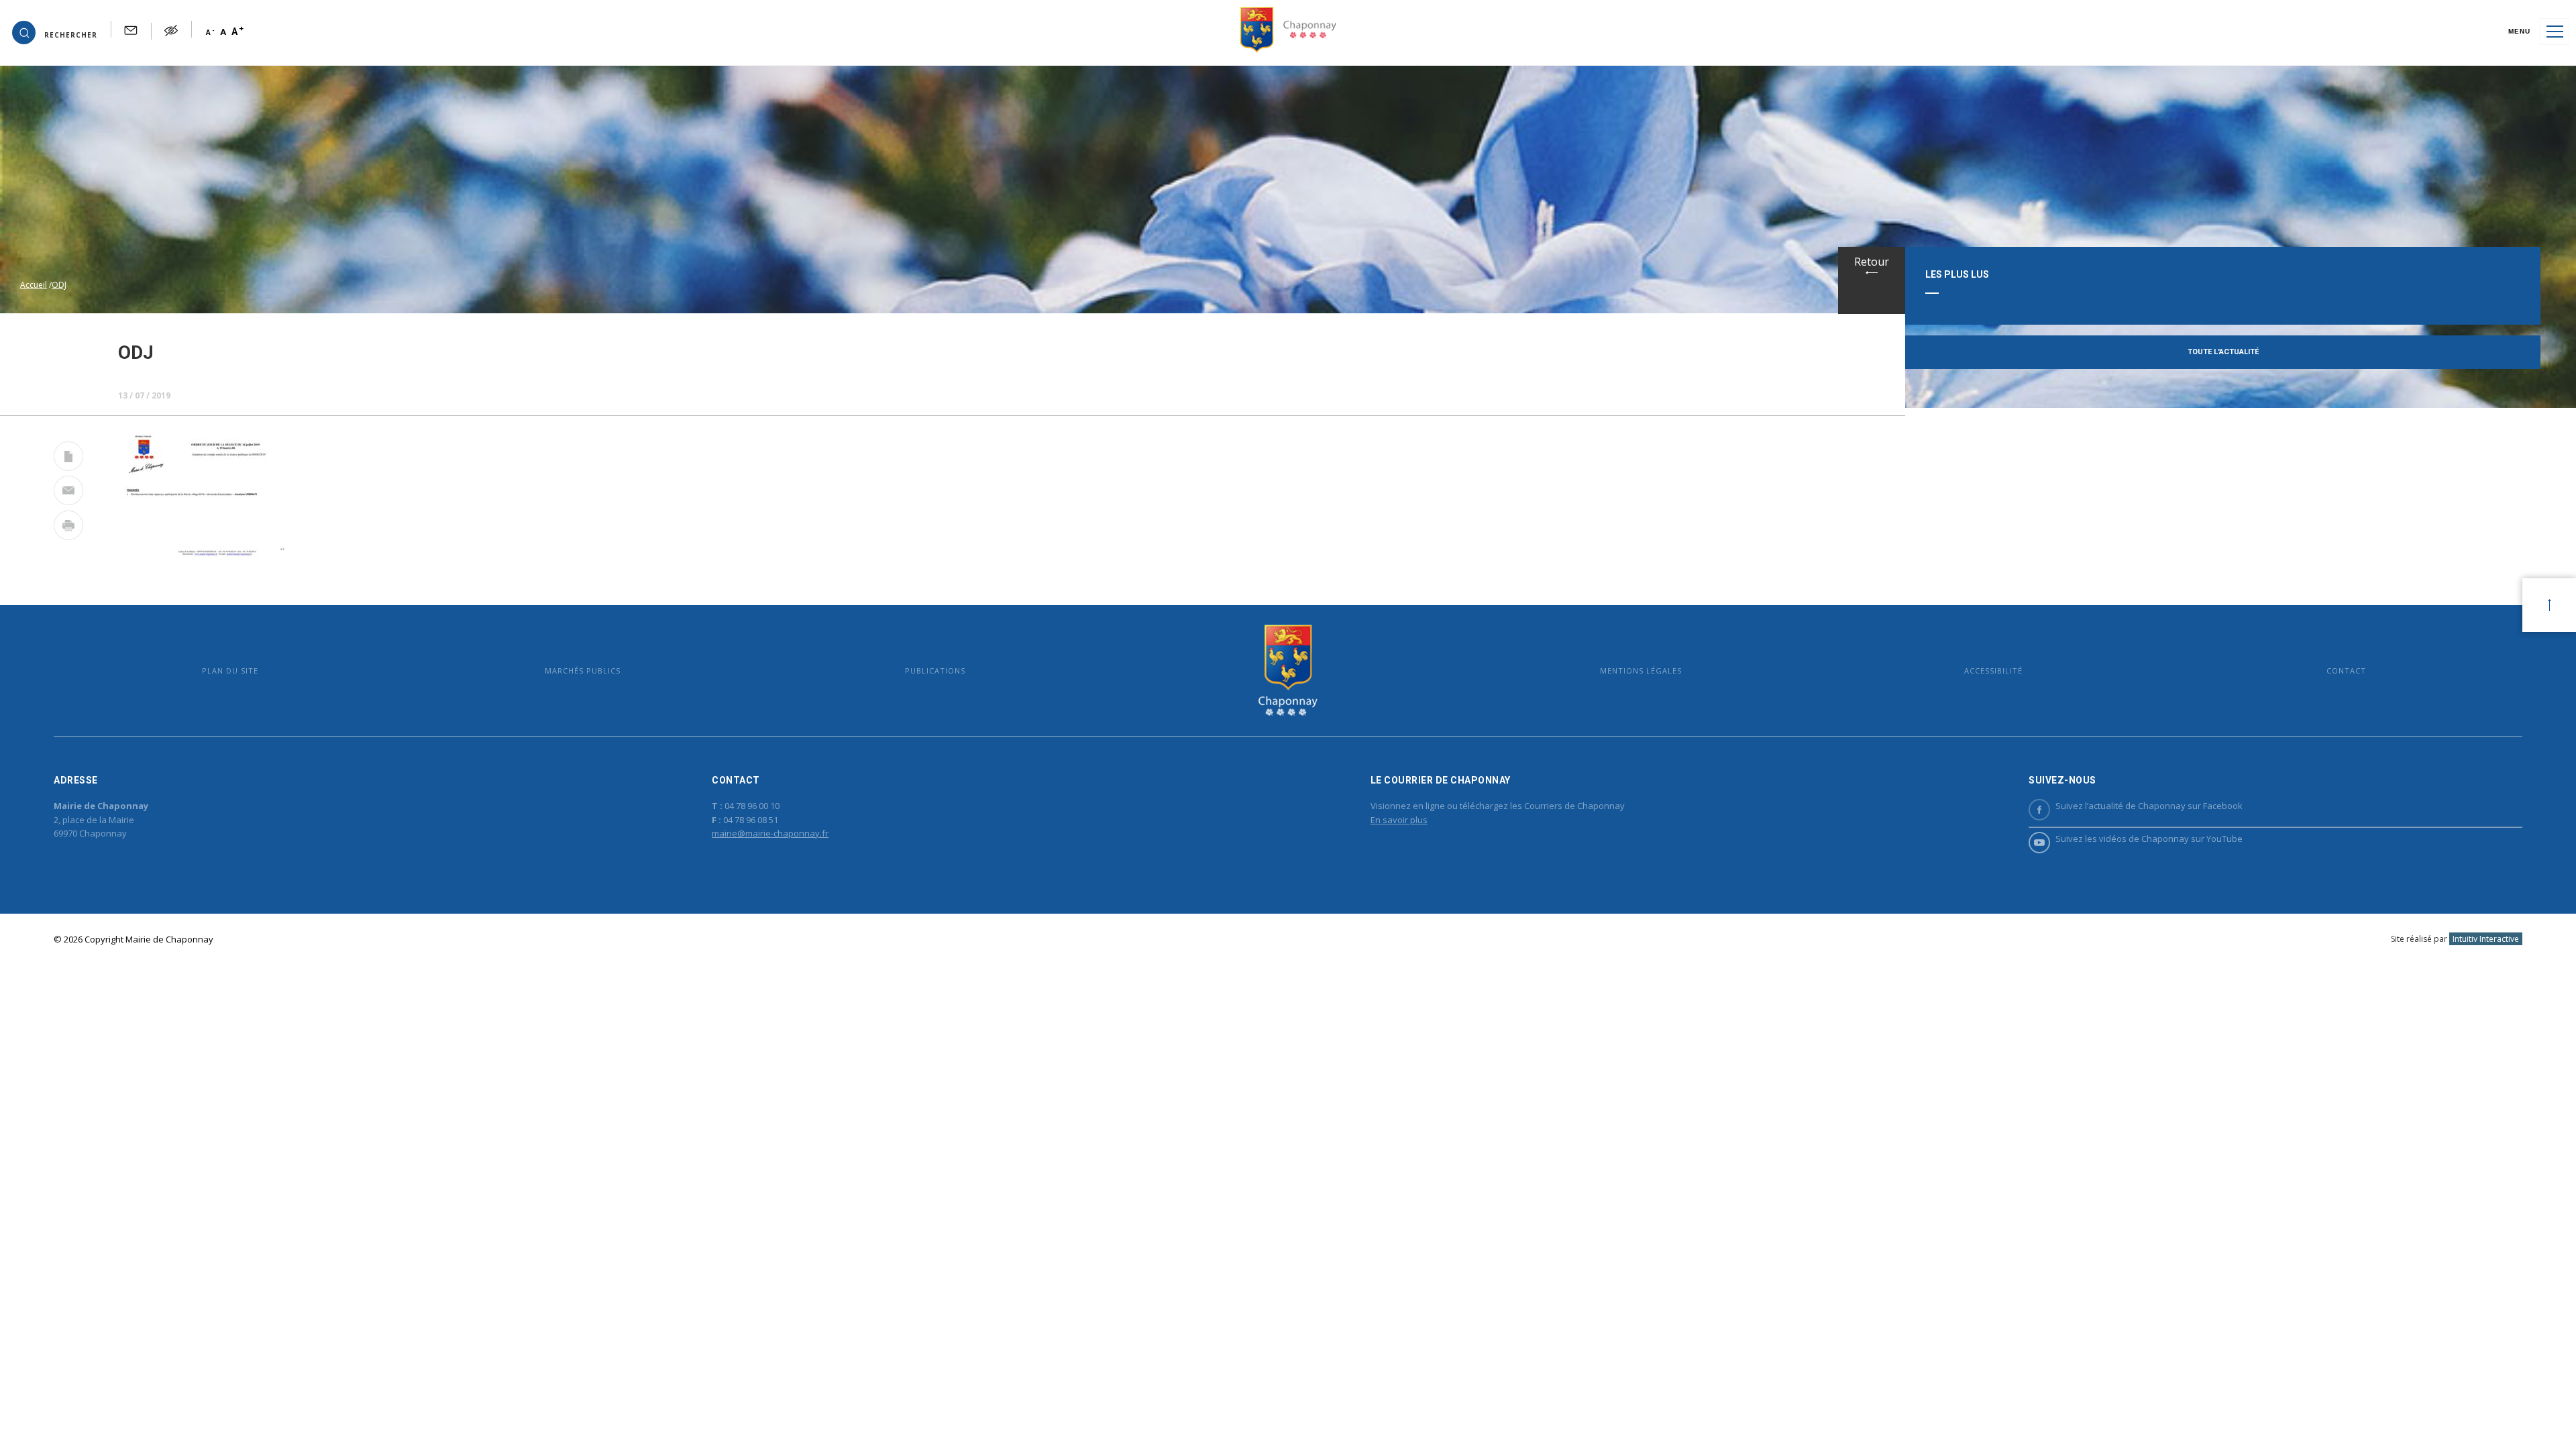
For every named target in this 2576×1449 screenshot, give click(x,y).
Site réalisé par (2455, 939)
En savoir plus (1399, 820)
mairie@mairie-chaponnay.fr (770, 833)
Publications (935, 670)
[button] (55, 32)
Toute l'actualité (2223, 352)
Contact (2346, 670)
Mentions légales (1641, 670)
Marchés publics (583, 670)
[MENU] (2555, 32)
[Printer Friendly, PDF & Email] (68, 459)
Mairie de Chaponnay (1288, 670)
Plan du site (230, 670)
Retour (1872, 262)
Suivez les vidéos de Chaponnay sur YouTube (2149, 839)
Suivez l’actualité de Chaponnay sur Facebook (2149, 806)
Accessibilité (1993, 670)
